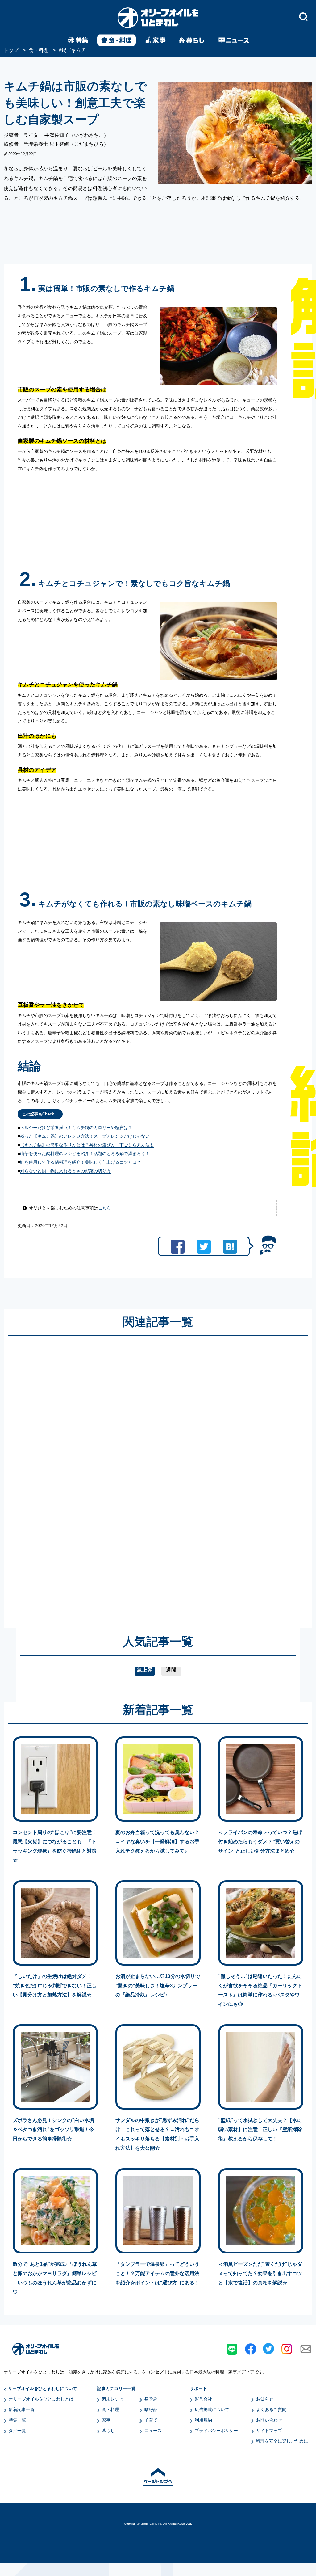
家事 (106, 2420)
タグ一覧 (17, 2431)
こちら (105, 1208)
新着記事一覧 (22, 2409)
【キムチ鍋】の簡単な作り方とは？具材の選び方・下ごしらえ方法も (87, 1145)
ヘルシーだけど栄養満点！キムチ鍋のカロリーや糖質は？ (76, 1128)
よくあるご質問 (271, 2409)
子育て (151, 2420)
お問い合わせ (269, 2420)
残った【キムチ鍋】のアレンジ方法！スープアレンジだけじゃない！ (87, 1136)
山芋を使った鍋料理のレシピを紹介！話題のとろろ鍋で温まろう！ (85, 1153)
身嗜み (151, 2399)
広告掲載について (212, 2409)
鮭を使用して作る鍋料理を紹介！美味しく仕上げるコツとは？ (81, 1162)
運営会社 (203, 2399)
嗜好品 (151, 2409)
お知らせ (265, 2399)
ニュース (153, 2431)
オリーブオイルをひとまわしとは (41, 2399)
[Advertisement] (99, 1476)
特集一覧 (17, 2420)
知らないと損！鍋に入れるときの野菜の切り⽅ (65, 1171)
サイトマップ (269, 2431)
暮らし (108, 2431)
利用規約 (203, 2420)
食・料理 (110, 2409)
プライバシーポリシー (216, 2431)
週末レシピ (113, 2399)
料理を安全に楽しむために (282, 2441)
